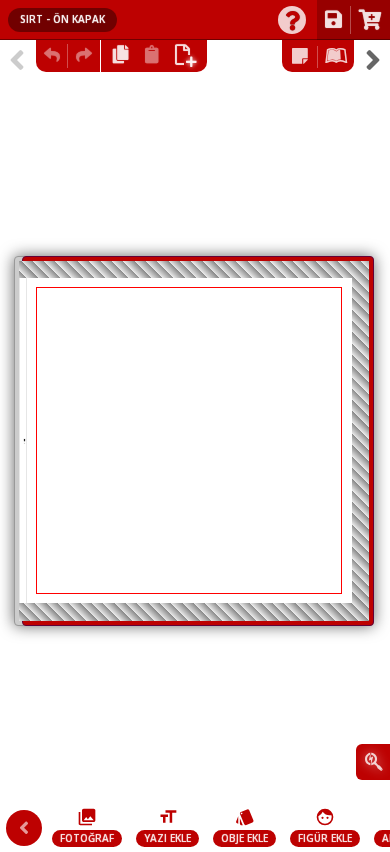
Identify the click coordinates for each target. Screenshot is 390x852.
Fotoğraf (87, 838)
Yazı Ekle (167, 838)
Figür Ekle (325, 838)
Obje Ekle (244, 838)
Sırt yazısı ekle (23, 440)
